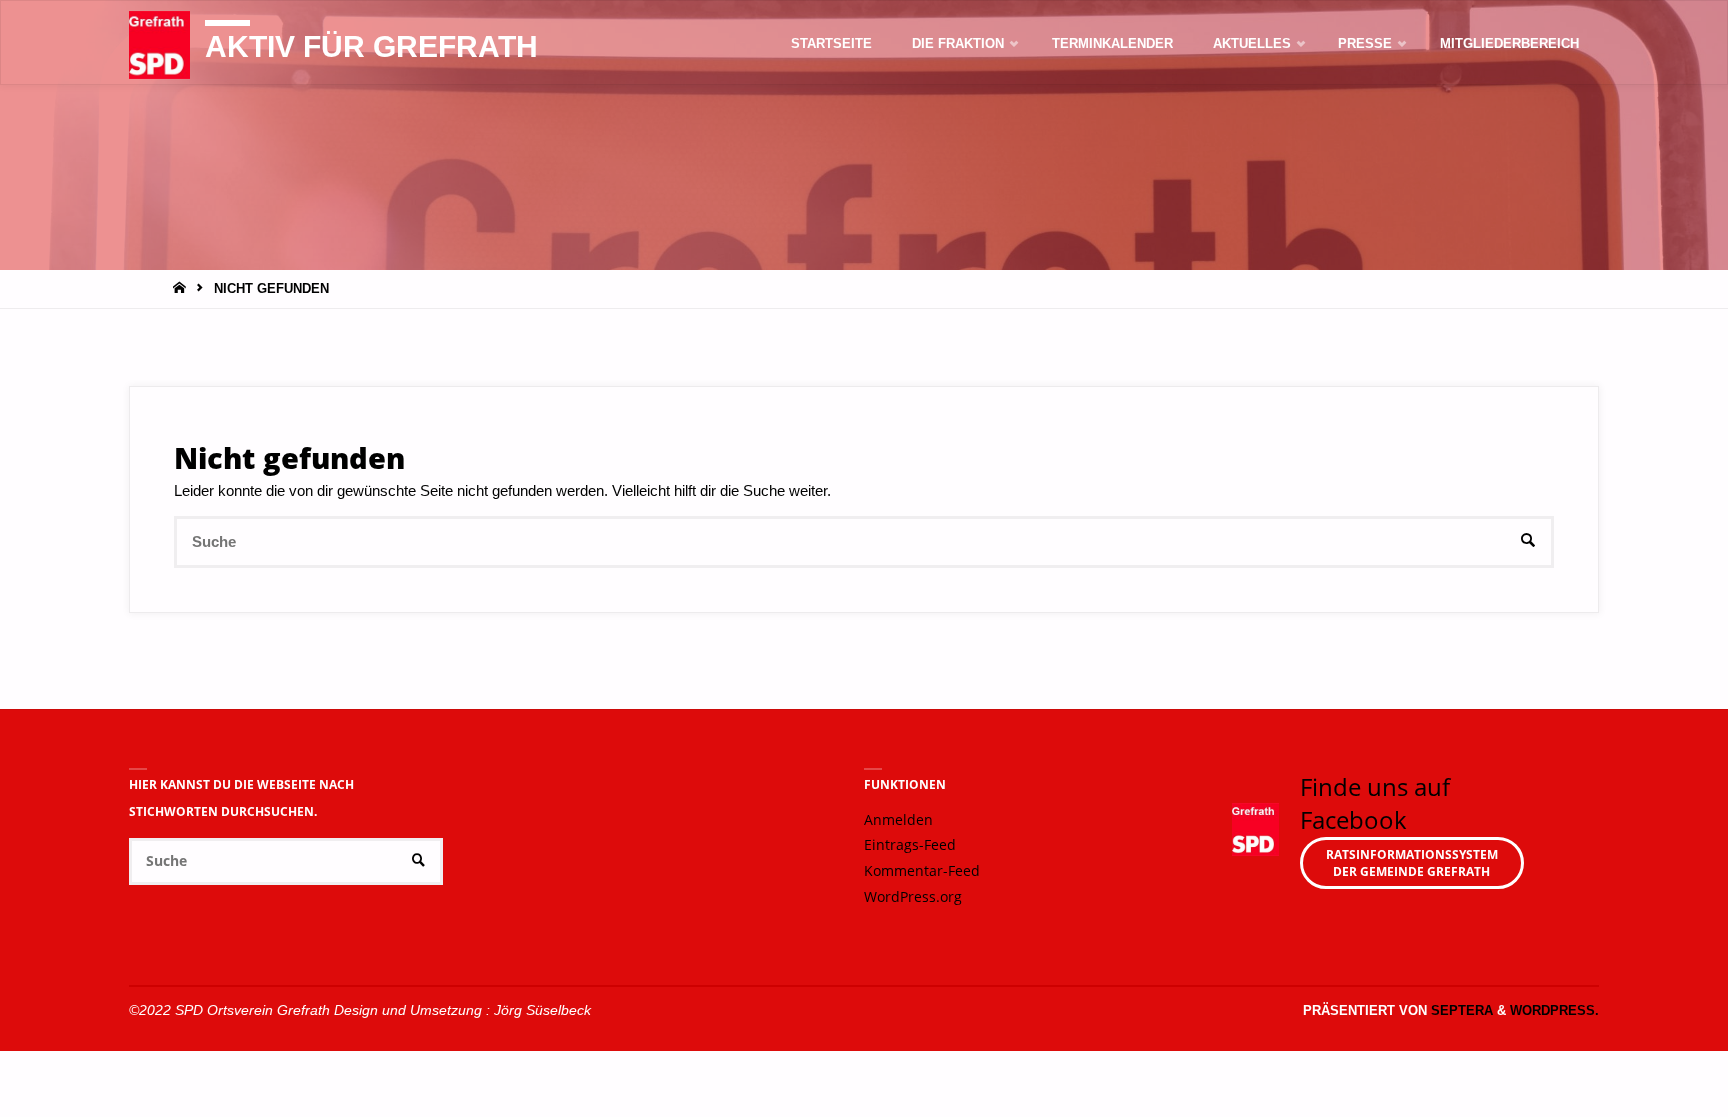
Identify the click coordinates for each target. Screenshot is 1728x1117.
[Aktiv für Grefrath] (159, 43)
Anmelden (898, 820)
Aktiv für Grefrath (371, 46)
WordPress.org (913, 897)
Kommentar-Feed (922, 871)
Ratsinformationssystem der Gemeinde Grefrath (1412, 863)
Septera (1460, 1010)
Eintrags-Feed (910, 845)
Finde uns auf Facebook (1375, 803)
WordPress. (1554, 1010)
